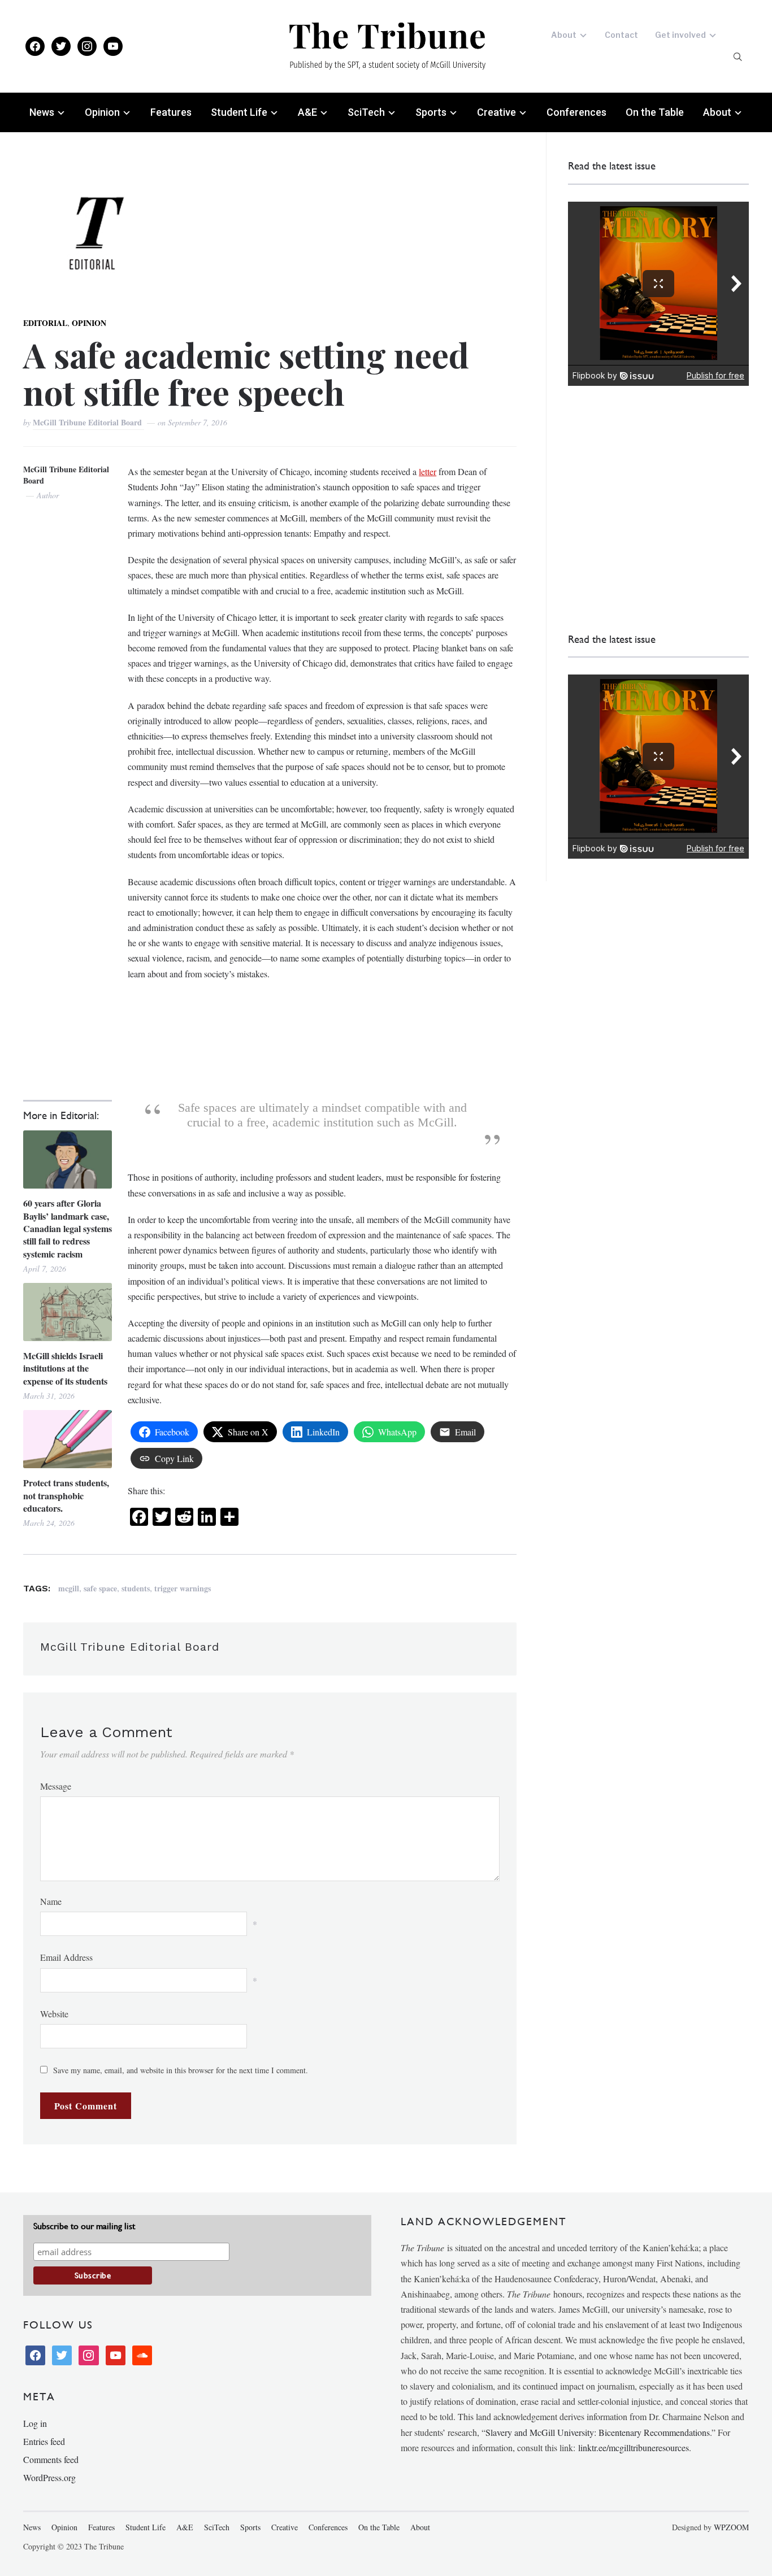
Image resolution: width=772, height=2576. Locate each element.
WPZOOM (731, 2527)
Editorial (45, 323)
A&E (307, 112)
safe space (100, 1588)
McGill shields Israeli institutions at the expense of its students (65, 1368)
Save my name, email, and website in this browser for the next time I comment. (181, 2070)
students (136, 1588)
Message (56, 1786)
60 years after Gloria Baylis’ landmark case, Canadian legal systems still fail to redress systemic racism (68, 1229)
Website (54, 2014)
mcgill (69, 1588)
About (564, 35)
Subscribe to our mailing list (84, 2226)
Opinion (102, 112)
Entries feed (44, 2441)
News (42, 112)
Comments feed (51, 2459)
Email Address (66, 1957)
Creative (496, 112)
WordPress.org (49, 2477)
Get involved (680, 35)
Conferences (576, 112)
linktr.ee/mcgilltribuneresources (634, 2447)
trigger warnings (183, 1588)
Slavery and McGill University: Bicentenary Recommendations (598, 2432)
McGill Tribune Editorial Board (88, 422)
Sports (431, 112)
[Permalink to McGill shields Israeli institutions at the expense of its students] (68, 1312)
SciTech (366, 112)
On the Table (655, 112)
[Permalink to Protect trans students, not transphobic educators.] (68, 1439)
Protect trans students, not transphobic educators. (66, 1496)
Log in (35, 2423)
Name (51, 1901)
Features (171, 112)
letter (428, 471)
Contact (621, 35)
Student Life (239, 112)
